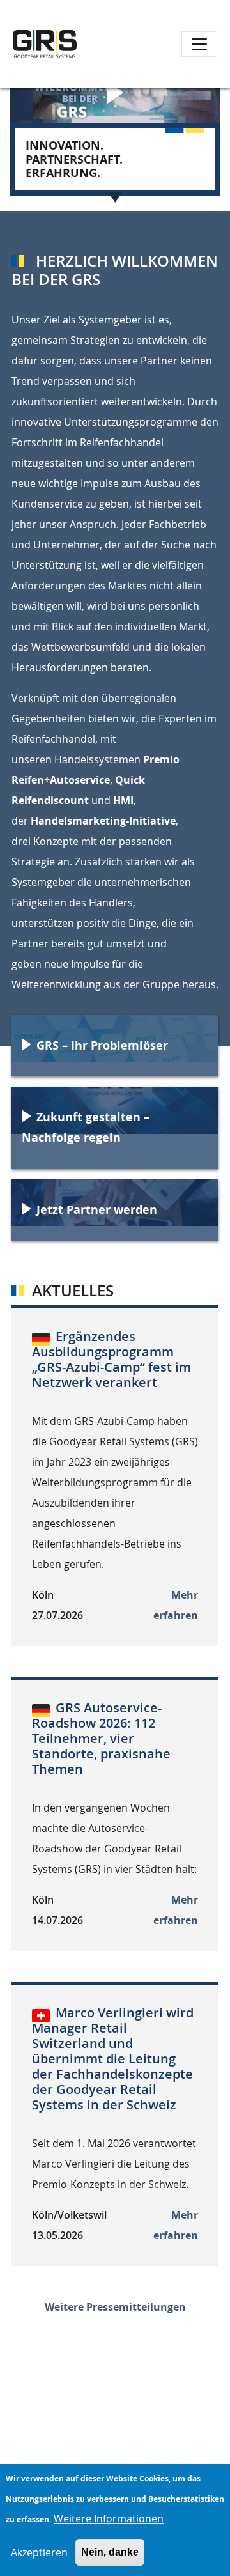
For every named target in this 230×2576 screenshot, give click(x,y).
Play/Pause (118, 96)
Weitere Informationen (109, 2518)
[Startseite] (45, 44)
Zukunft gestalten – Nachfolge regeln (86, 1127)
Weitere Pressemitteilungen (115, 2307)
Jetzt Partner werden (97, 1210)
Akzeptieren (39, 2552)
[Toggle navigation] (199, 44)
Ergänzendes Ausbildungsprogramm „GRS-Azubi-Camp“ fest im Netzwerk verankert (111, 1359)
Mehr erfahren (176, 1605)
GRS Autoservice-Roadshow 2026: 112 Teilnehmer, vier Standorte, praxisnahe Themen (101, 1738)
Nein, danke (110, 2552)
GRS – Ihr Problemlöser (102, 1045)
